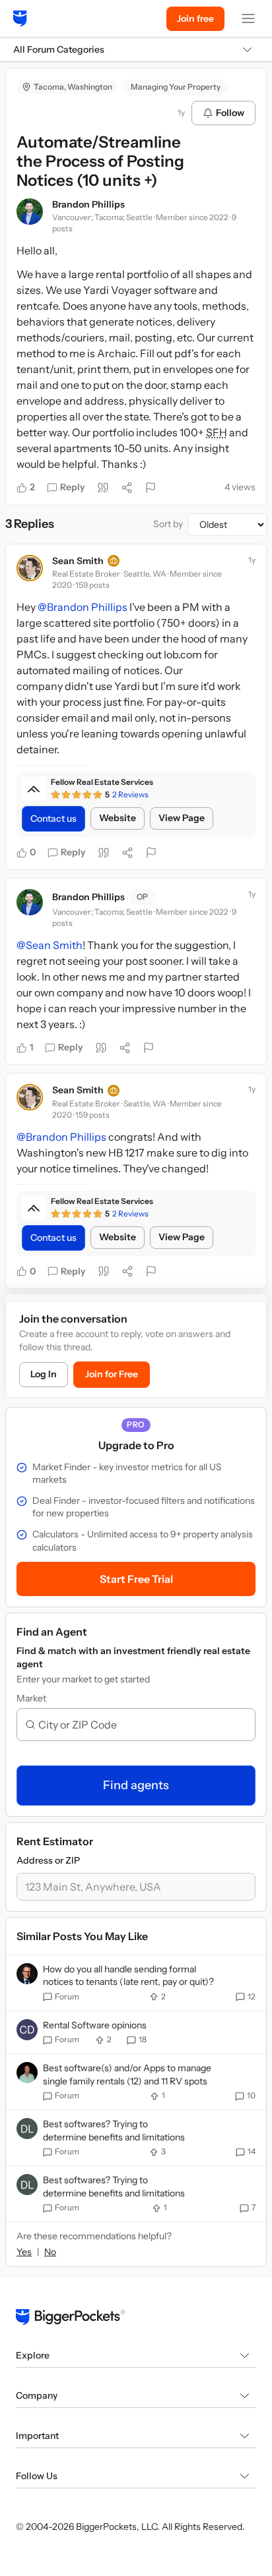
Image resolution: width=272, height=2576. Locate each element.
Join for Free (112, 1374)
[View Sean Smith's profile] (30, 568)
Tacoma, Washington (73, 87)
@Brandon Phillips (83, 607)
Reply (73, 487)
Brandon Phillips (88, 204)
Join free (195, 18)
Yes (24, 2252)
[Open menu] (248, 18)
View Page (182, 818)
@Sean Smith (50, 945)
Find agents (136, 1785)
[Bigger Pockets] (20, 18)
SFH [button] (217, 432)
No (50, 2252)
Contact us (53, 818)
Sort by (168, 524)
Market (31, 1698)
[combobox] (141, 1725)
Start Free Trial (136, 1579)
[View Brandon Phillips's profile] (30, 212)
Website (118, 818)
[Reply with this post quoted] (103, 488)
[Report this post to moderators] (151, 488)
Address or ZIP (48, 1860)
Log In (44, 1374)
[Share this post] (127, 488)
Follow (230, 113)
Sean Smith (78, 561)
